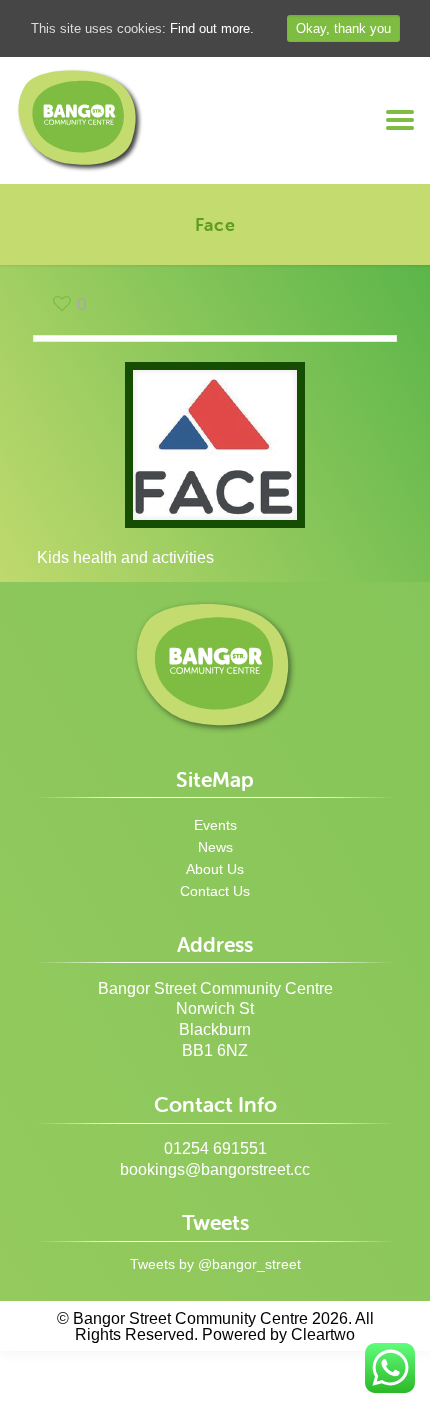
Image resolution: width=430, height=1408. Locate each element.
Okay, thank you (343, 28)
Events (215, 825)
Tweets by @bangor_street (215, 1264)
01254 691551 (215, 1148)
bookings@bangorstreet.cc (215, 1169)
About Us (215, 869)
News (215, 847)
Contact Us (215, 891)
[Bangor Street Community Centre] (80, 120)
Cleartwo (323, 1334)
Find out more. (212, 28)
